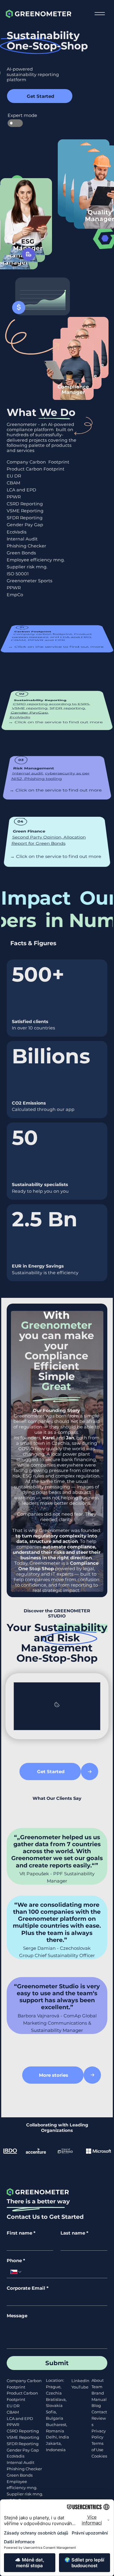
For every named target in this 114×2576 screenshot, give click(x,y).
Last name (74, 2233)
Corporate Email (28, 2288)
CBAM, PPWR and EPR (38, 640)
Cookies (99, 2456)
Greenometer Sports (29, 581)
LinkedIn (80, 2381)
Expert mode (15, 115)
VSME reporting (29, 708)
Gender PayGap (29, 713)
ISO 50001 (18, 574)
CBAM (14, 483)
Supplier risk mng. (27, 567)
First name (21, 2233)
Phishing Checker (26, 546)
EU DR (14, 476)
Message (17, 2316)
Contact (99, 2412)
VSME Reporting (25, 511)
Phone (16, 2261)
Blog (96, 2405)
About (98, 2380)
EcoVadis (17, 532)
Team (97, 2387)
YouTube (80, 2387)
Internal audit (28, 773)
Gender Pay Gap (25, 525)
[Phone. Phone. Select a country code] (16, 2272)
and (58, 1438)
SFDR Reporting (25, 518)
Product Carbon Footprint (36, 469)
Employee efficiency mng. (36, 560)
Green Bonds (21, 553)
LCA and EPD (21, 490)
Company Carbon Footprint (38, 462)
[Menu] (100, 14)
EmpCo (15, 595)
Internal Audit (22, 539)
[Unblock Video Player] (57, 1706)
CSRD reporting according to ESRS (51, 704)
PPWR (13, 2425)
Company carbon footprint (42, 634)
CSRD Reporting (25, 504)
